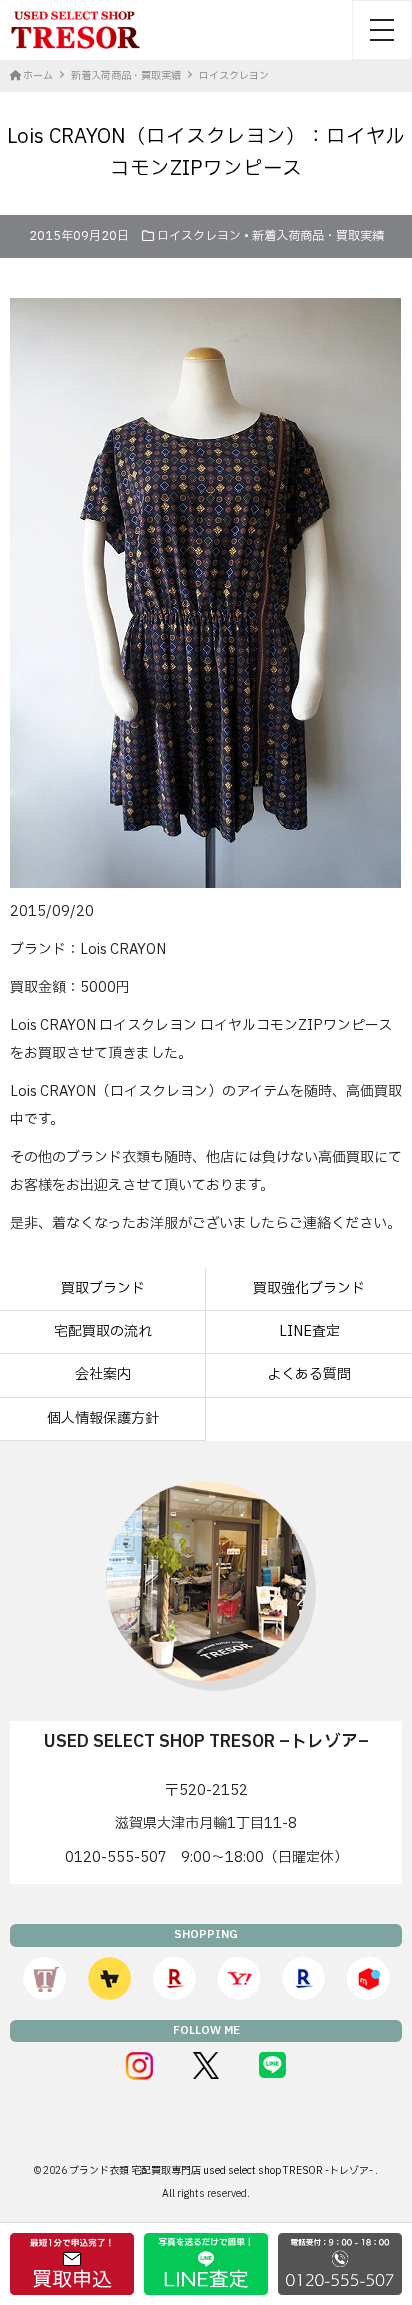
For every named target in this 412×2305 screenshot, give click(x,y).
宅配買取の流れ (103, 1331)
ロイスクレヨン (199, 236)
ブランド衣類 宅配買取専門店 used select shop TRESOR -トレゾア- (222, 2170)
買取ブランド (103, 1288)
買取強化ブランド (309, 1288)
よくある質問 (309, 1374)
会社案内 (103, 1374)
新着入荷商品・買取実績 (318, 236)
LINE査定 (309, 1331)
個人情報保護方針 (103, 1418)
